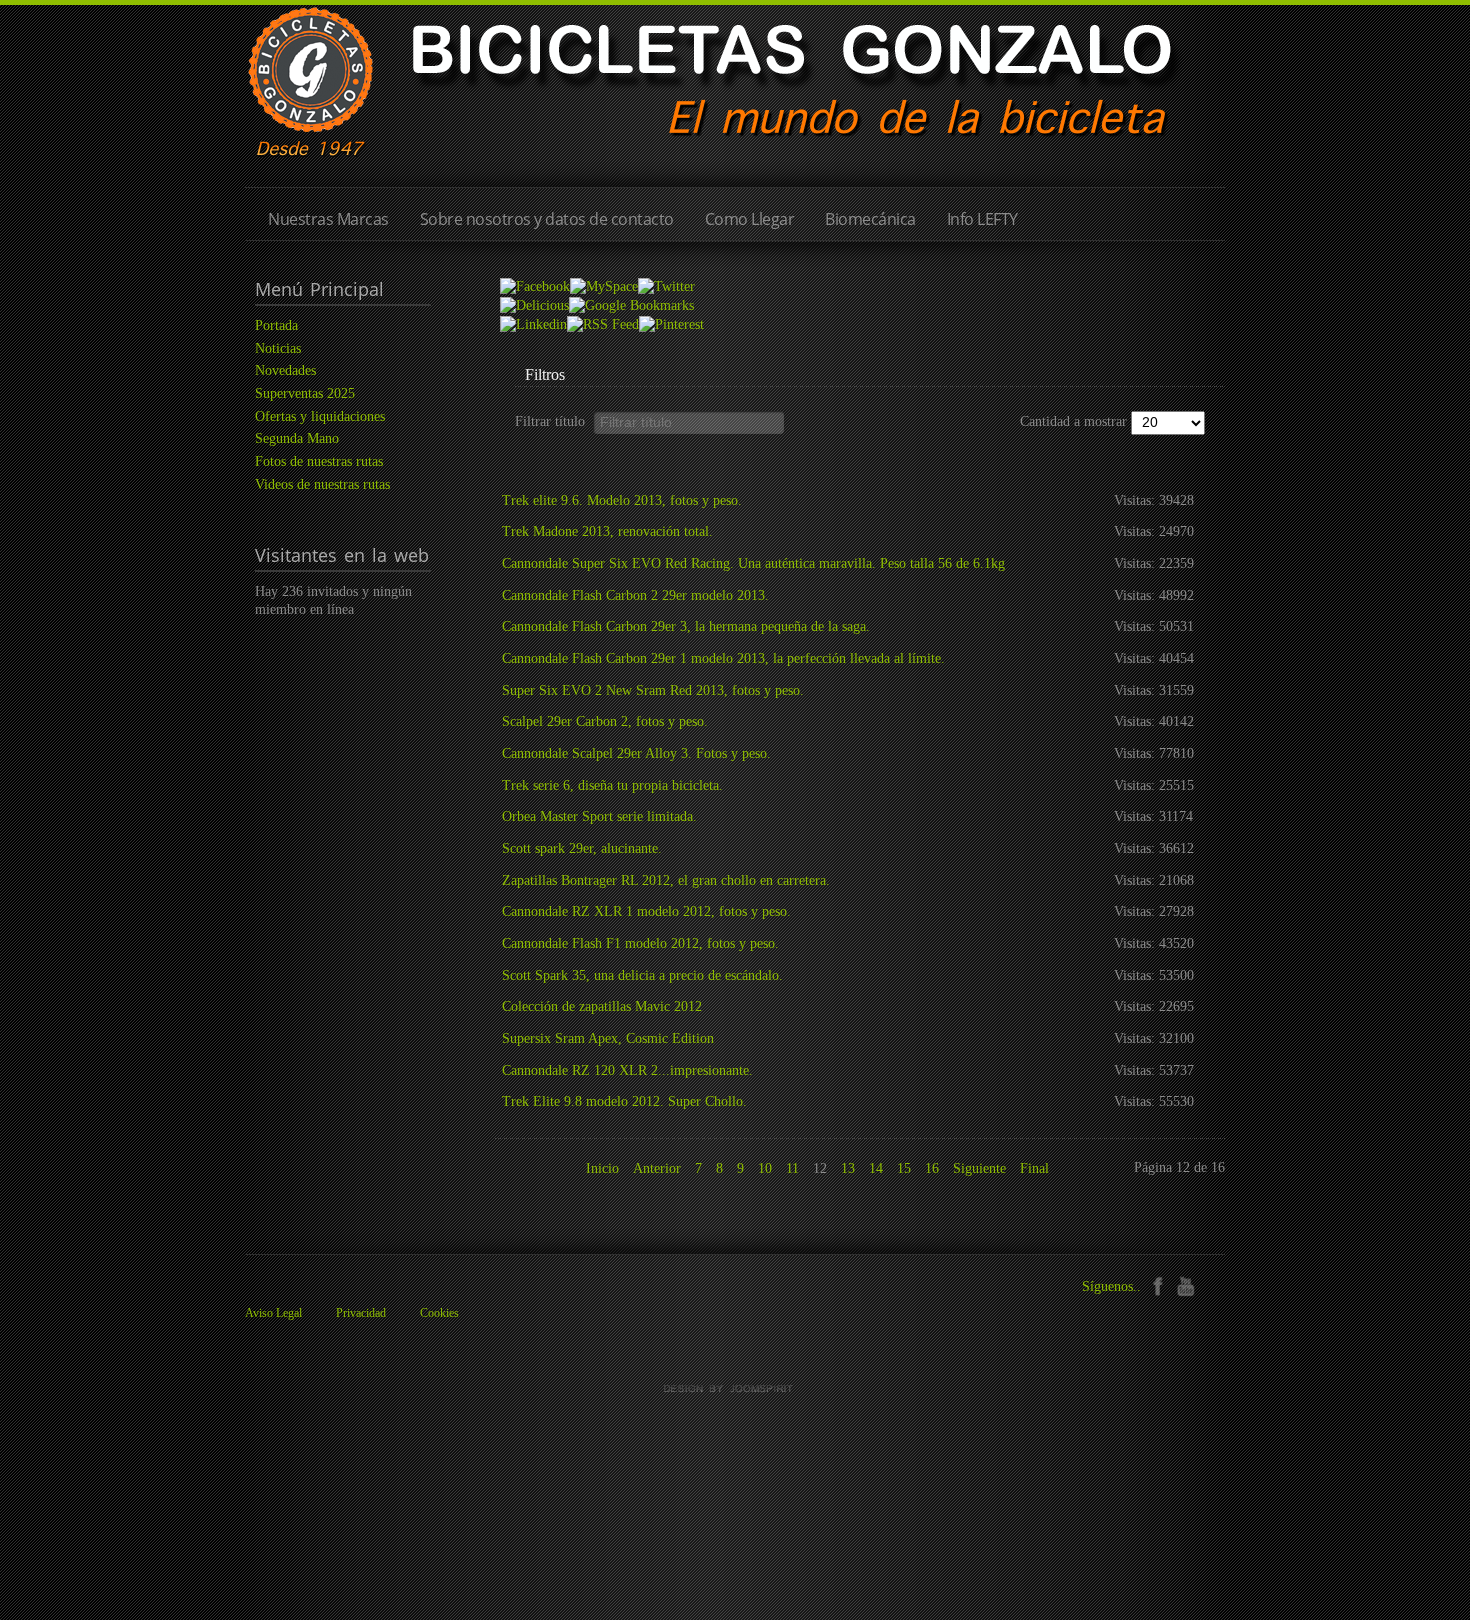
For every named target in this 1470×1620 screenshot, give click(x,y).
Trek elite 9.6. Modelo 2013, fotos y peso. (622, 500)
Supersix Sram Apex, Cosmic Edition (608, 1038)
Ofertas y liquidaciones (320, 416)
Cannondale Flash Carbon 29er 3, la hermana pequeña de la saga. (686, 626)
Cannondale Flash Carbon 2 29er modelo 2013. (635, 595)
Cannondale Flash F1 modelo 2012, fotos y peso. (640, 943)
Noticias (278, 348)
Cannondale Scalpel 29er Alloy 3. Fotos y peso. (636, 753)
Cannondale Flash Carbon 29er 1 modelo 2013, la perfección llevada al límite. (723, 658)
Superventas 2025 (305, 393)
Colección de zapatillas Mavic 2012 (602, 1006)
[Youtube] (1185, 1284)
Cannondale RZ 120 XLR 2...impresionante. (627, 1070)
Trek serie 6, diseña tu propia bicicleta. (612, 785)
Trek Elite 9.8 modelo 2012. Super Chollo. (624, 1101)
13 (848, 1168)
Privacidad (361, 1313)
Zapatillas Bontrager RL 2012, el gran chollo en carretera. (666, 880)
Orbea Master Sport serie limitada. (599, 816)
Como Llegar (750, 219)
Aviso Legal (273, 1313)
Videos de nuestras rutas (322, 484)
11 (792, 1168)
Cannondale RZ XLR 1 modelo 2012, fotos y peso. (646, 911)
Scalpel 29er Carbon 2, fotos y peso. (605, 721)
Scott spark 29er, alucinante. (582, 848)
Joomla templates (735, 1389)
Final (1034, 1168)
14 (876, 1168)
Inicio (602, 1168)
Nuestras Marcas (328, 219)
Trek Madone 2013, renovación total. (607, 531)
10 (765, 1168)
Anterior (657, 1168)
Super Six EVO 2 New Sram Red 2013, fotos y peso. (653, 690)
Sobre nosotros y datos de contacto (547, 219)
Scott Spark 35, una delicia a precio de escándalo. (642, 975)
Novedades (285, 370)
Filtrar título (554, 420)
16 (932, 1168)
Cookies (439, 1313)
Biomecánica (870, 219)
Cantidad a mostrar (1075, 421)
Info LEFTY (982, 219)
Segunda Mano (297, 438)
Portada (276, 325)
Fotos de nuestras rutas (319, 461)
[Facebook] (1157, 1284)
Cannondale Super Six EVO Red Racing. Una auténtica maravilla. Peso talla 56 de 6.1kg (753, 563)
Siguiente (979, 1168)
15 (904, 1168)
